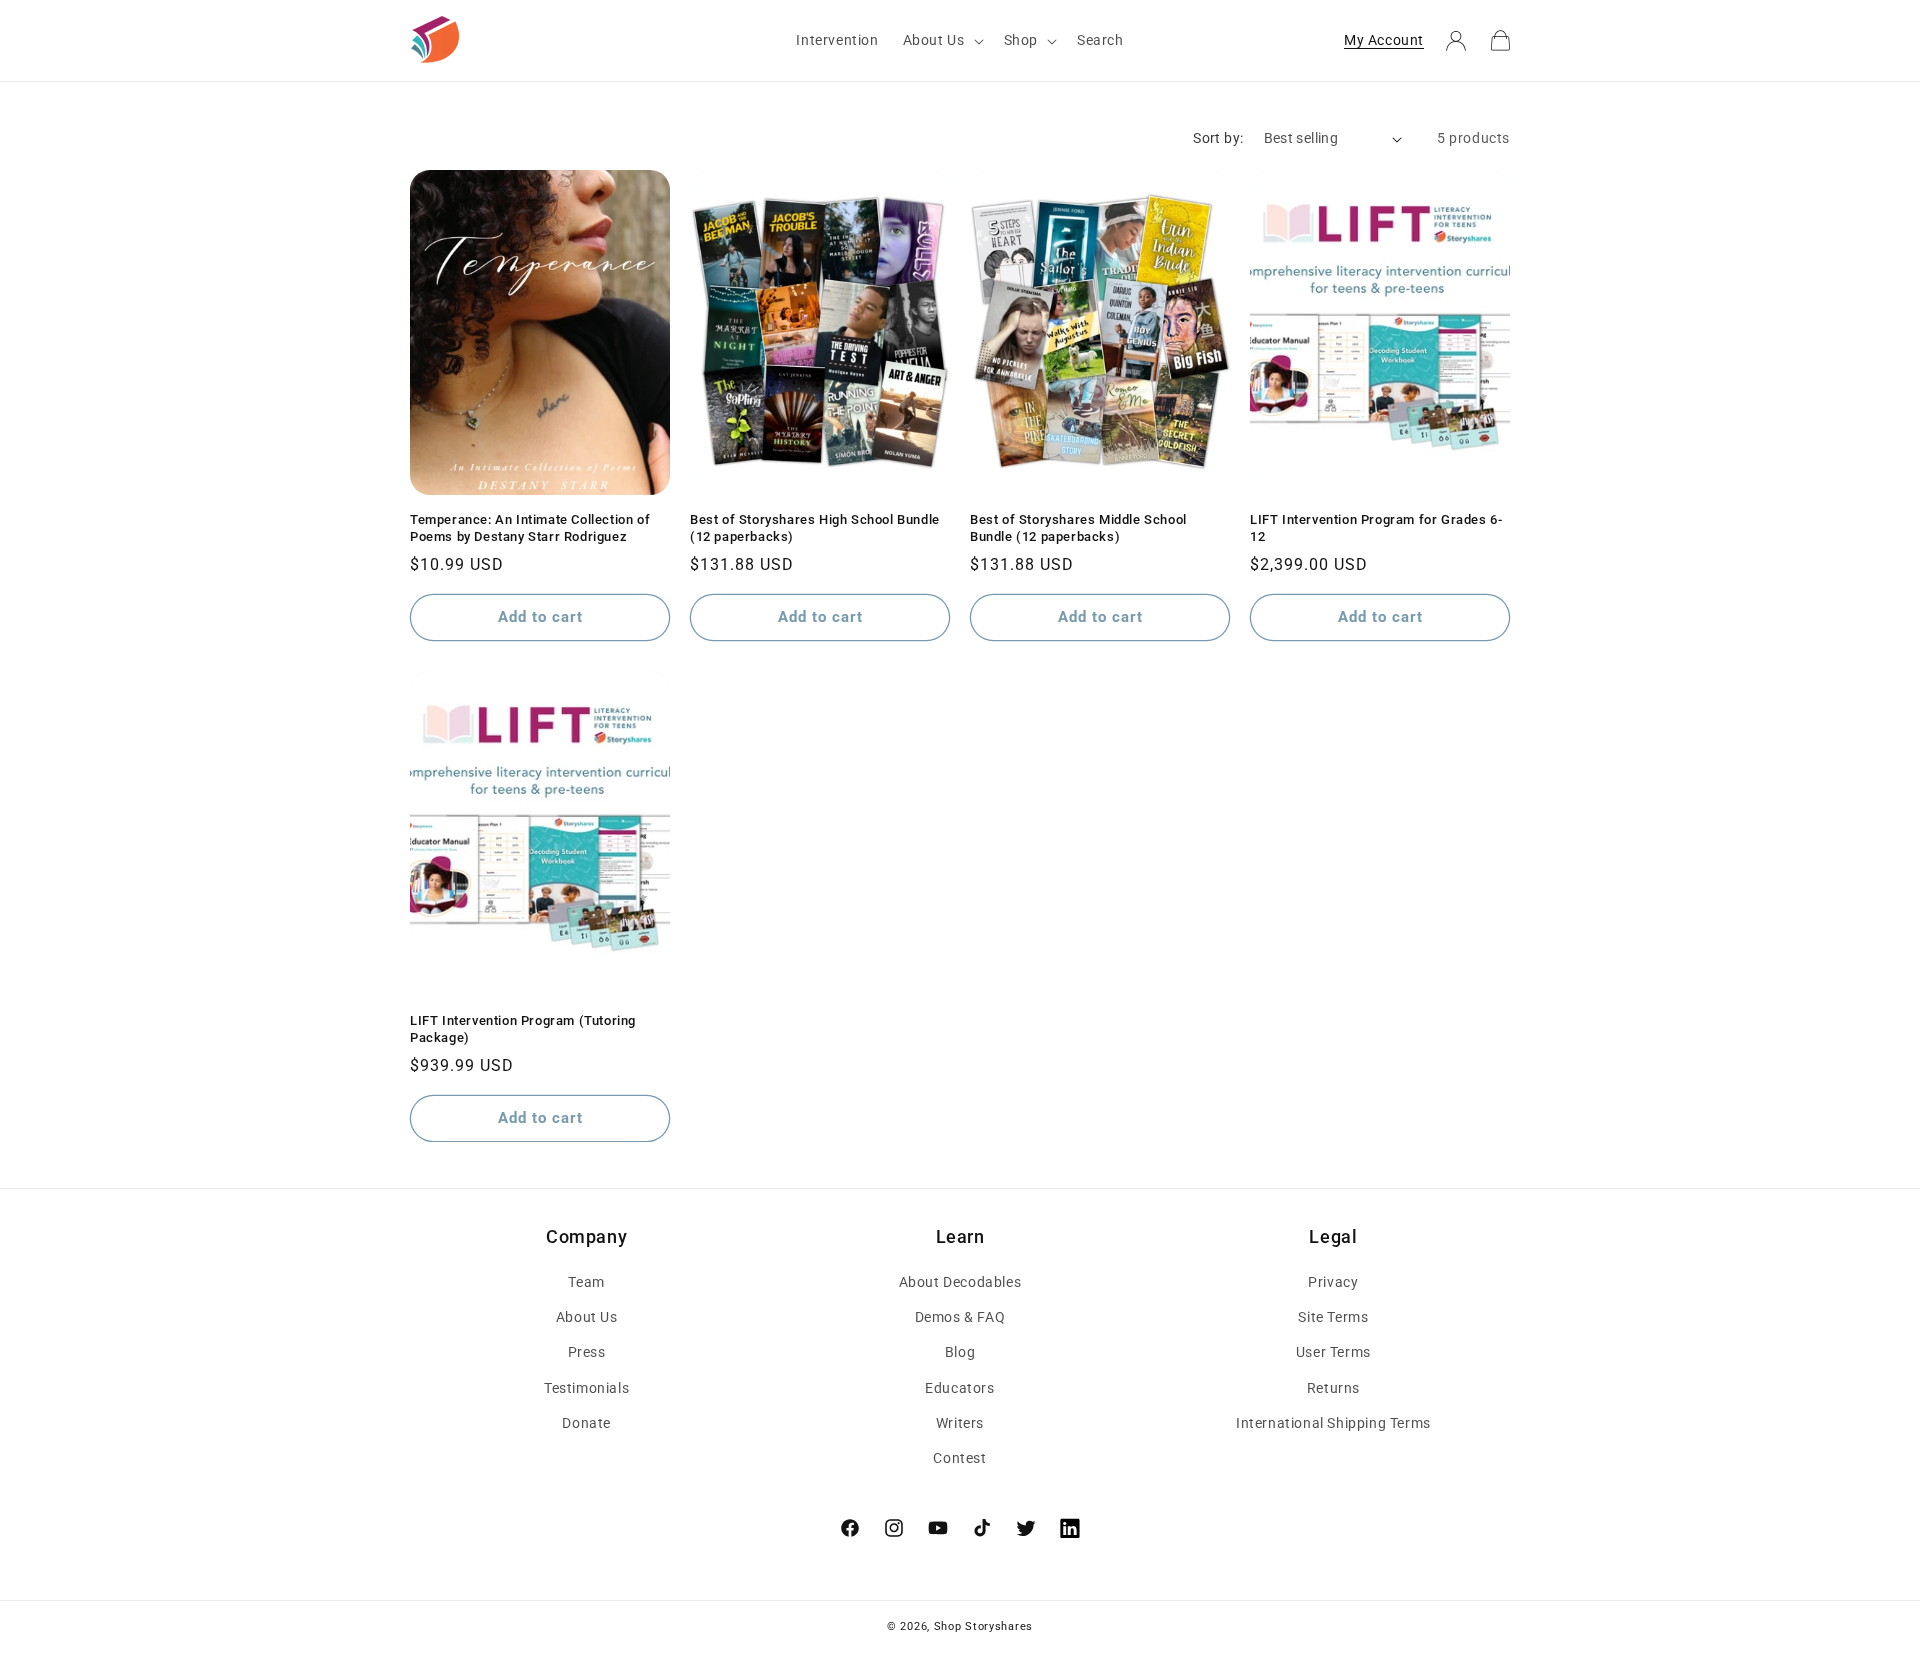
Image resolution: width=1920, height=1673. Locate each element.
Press (587, 1352)
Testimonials (586, 1388)
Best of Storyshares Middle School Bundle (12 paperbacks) (1078, 528)
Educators (959, 1388)
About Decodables (960, 1282)
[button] (941, 40)
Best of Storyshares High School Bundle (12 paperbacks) (815, 528)
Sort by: (1218, 138)
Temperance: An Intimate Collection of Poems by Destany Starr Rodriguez (530, 528)
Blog (960, 1352)
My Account (1384, 40)
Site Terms (1333, 1317)
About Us (587, 1317)
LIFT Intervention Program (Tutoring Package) (523, 1029)
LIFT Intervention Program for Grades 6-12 (1376, 528)
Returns (1333, 1388)
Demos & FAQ (960, 1317)
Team (586, 1282)
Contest (959, 1458)
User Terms (1333, 1352)
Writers (960, 1423)
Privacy (1333, 1282)
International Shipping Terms (1333, 1423)
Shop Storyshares (983, 1626)
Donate (586, 1423)
